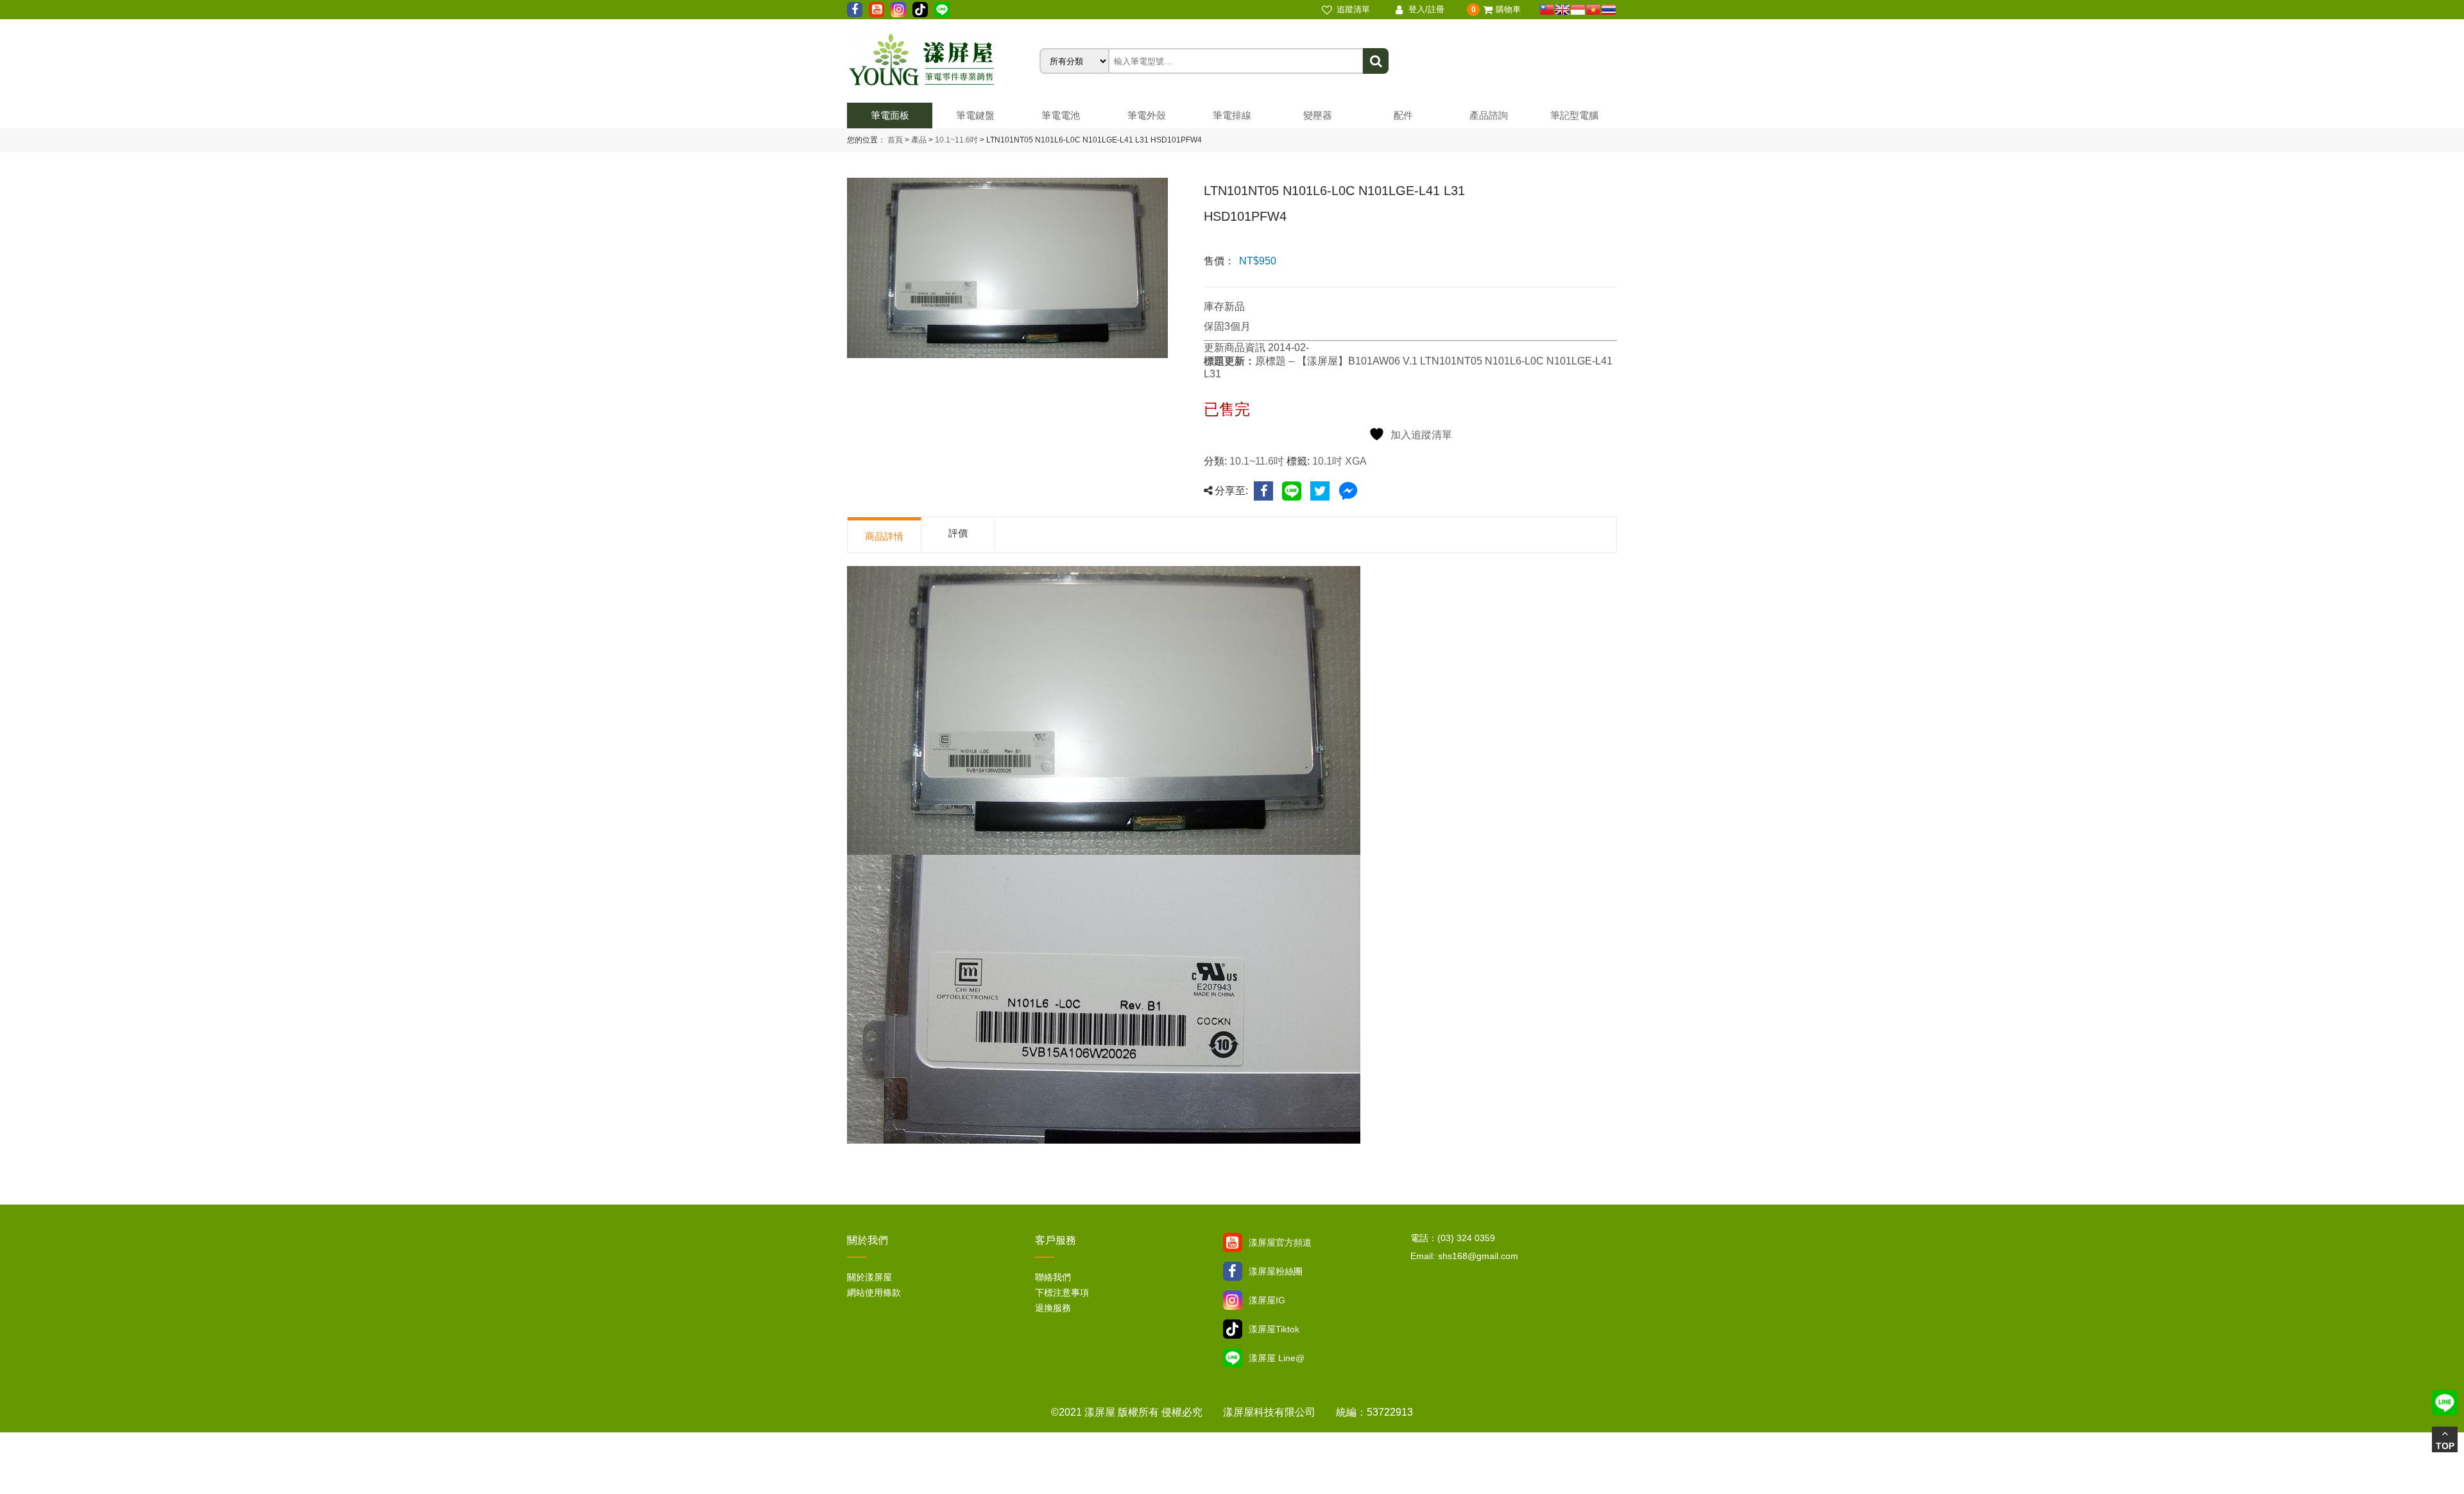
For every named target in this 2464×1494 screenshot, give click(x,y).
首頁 (895, 140)
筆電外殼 (1147, 115)
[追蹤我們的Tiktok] (920, 10)
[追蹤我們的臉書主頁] (855, 10)
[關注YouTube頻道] (1233, 1242)
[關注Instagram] (1233, 1300)
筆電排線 (1232, 115)
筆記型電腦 (1574, 115)
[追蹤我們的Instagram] (898, 10)
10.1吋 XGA (1339, 461)
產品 (919, 140)
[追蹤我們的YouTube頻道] (877, 10)
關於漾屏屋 (869, 1277)
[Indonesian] (1578, 10)
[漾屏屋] (943, 61)
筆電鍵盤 (975, 115)
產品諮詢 (1489, 115)
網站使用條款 (874, 1292)
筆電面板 (890, 115)
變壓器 (1318, 115)
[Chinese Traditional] (1547, 10)
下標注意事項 (1062, 1292)
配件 (1403, 115)
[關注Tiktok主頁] (1233, 1329)
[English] (1562, 10)
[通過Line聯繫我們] (942, 10)
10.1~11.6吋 (955, 140)
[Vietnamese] (1593, 10)
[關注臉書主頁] (1233, 1271)
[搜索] (1376, 61)
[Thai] (1609, 10)
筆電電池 (1061, 115)
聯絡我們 (1053, 1277)
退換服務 (1053, 1308)
